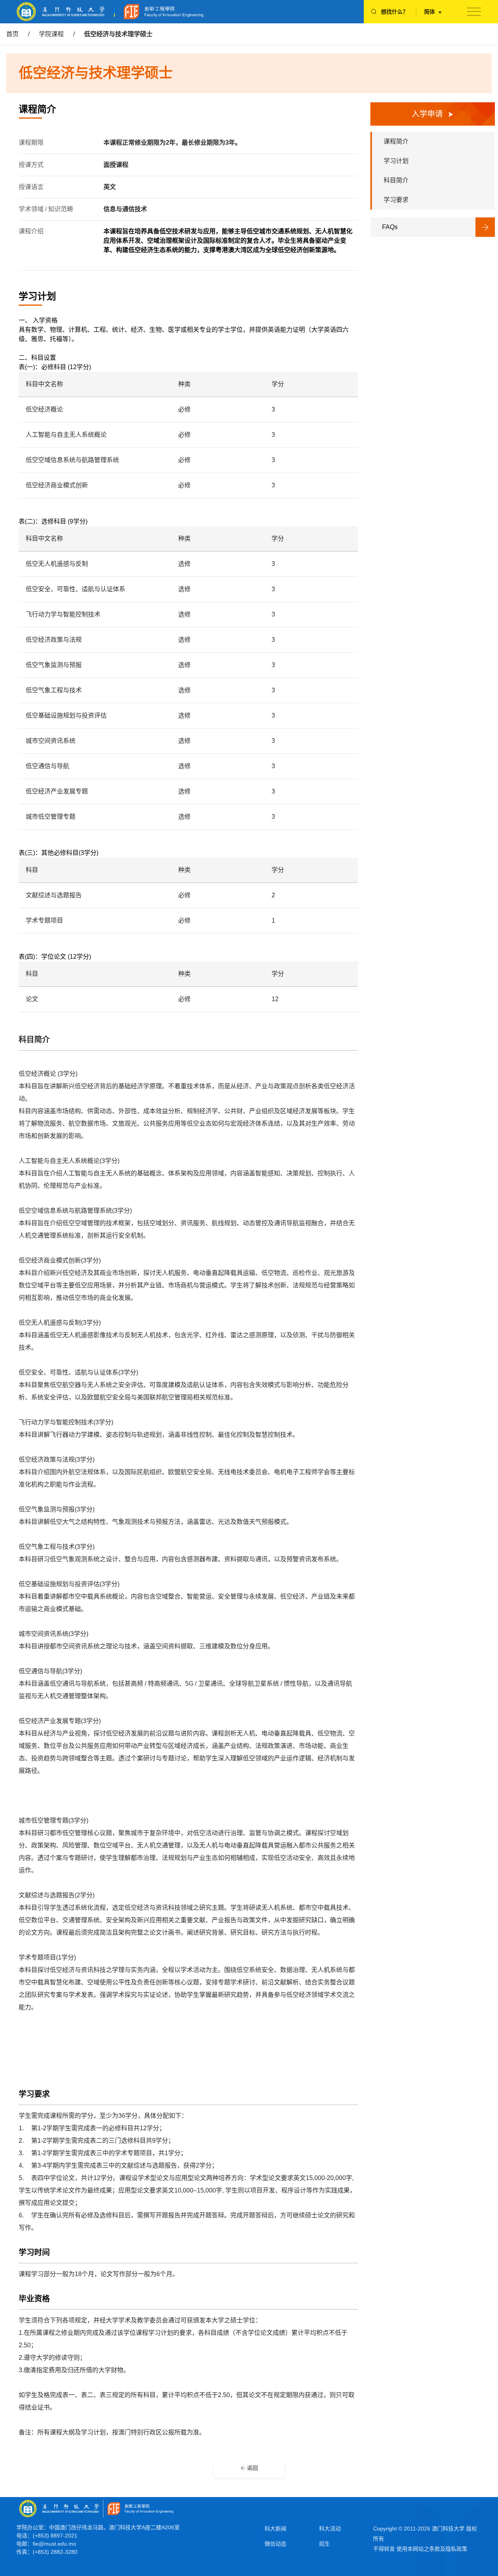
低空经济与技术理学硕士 (118, 34)
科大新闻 (275, 2529)
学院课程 (51, 34)
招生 (324, 2544)
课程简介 (396, 141)
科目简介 (396, 180)
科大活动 (330, 2529)
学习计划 (396, 161)
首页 (12, 34)
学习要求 (396, 200)
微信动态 (275, 2544)
